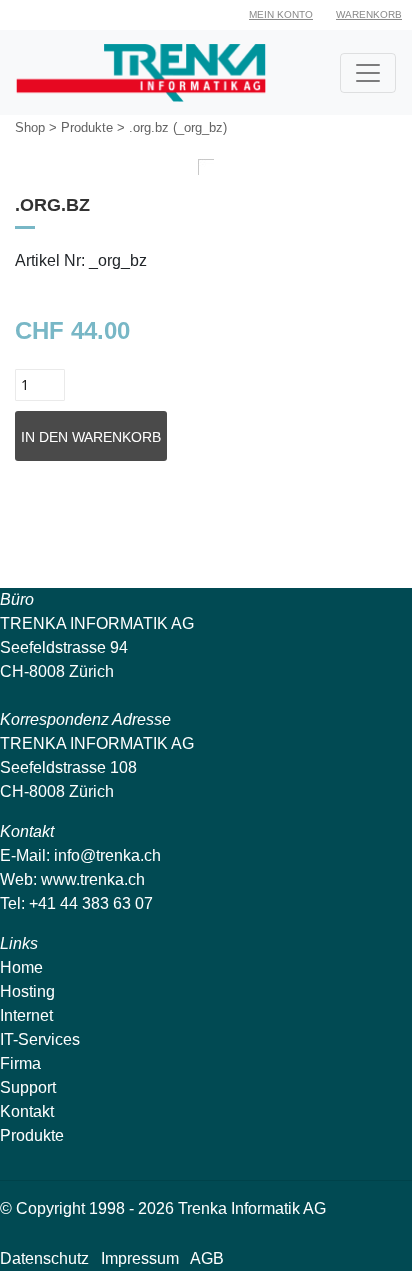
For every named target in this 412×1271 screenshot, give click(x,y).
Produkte (87, 127)
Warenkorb (369, 14)
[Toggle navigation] (368, 73)
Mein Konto (281, 14)
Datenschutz (44, 1258)
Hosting (27, 991)
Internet (26, 1015)
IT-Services (40, 1039)
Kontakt (27, 1111)
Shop (30, 127)
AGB (207, 1258)
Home (21, 967)
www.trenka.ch (93, 879)
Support (28, 1087)
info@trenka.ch (107, 855)
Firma (20, 1063)
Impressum (140, 1258)
